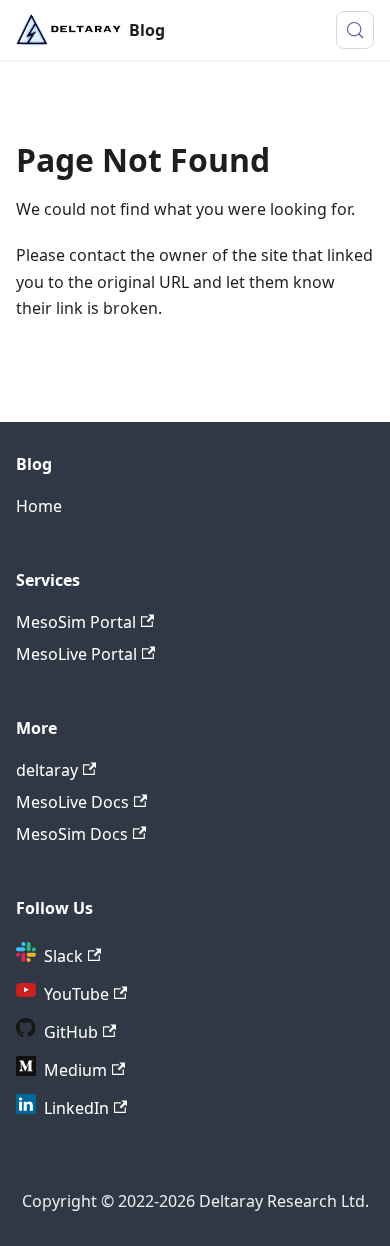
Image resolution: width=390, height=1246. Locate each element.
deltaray (47, 770)
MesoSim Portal (76, 622)
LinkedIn (76, 1108)
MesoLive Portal (76, 654)
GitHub (71, 1032)
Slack (63, 956)
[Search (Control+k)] (355, 30)
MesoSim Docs (72, 834)
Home (39, 506)
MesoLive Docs (72, 802)
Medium (75, 1070)
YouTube (76, 994)
